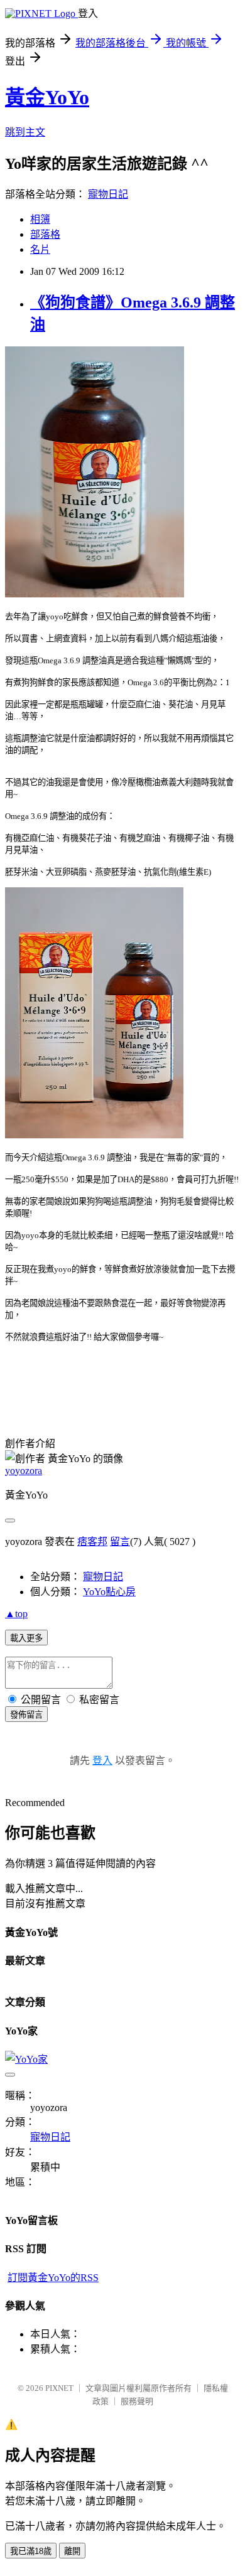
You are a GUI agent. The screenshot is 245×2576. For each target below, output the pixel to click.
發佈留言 (26, 1715)
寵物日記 (108, 194)
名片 (40, 249)
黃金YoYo (47, 97)
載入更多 (26, 1638)
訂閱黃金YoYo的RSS (53, 2278)
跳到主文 (25, 132)
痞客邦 (92, 1542)
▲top (16, 1614)
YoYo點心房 (109, 1592)
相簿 (40, 219)
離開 (72, 2551)
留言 (120, 1542)
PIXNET (59, 2388)
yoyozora (24, 1471)
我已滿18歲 (31, 2551)
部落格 (45, 234)
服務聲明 (137, 2401)
